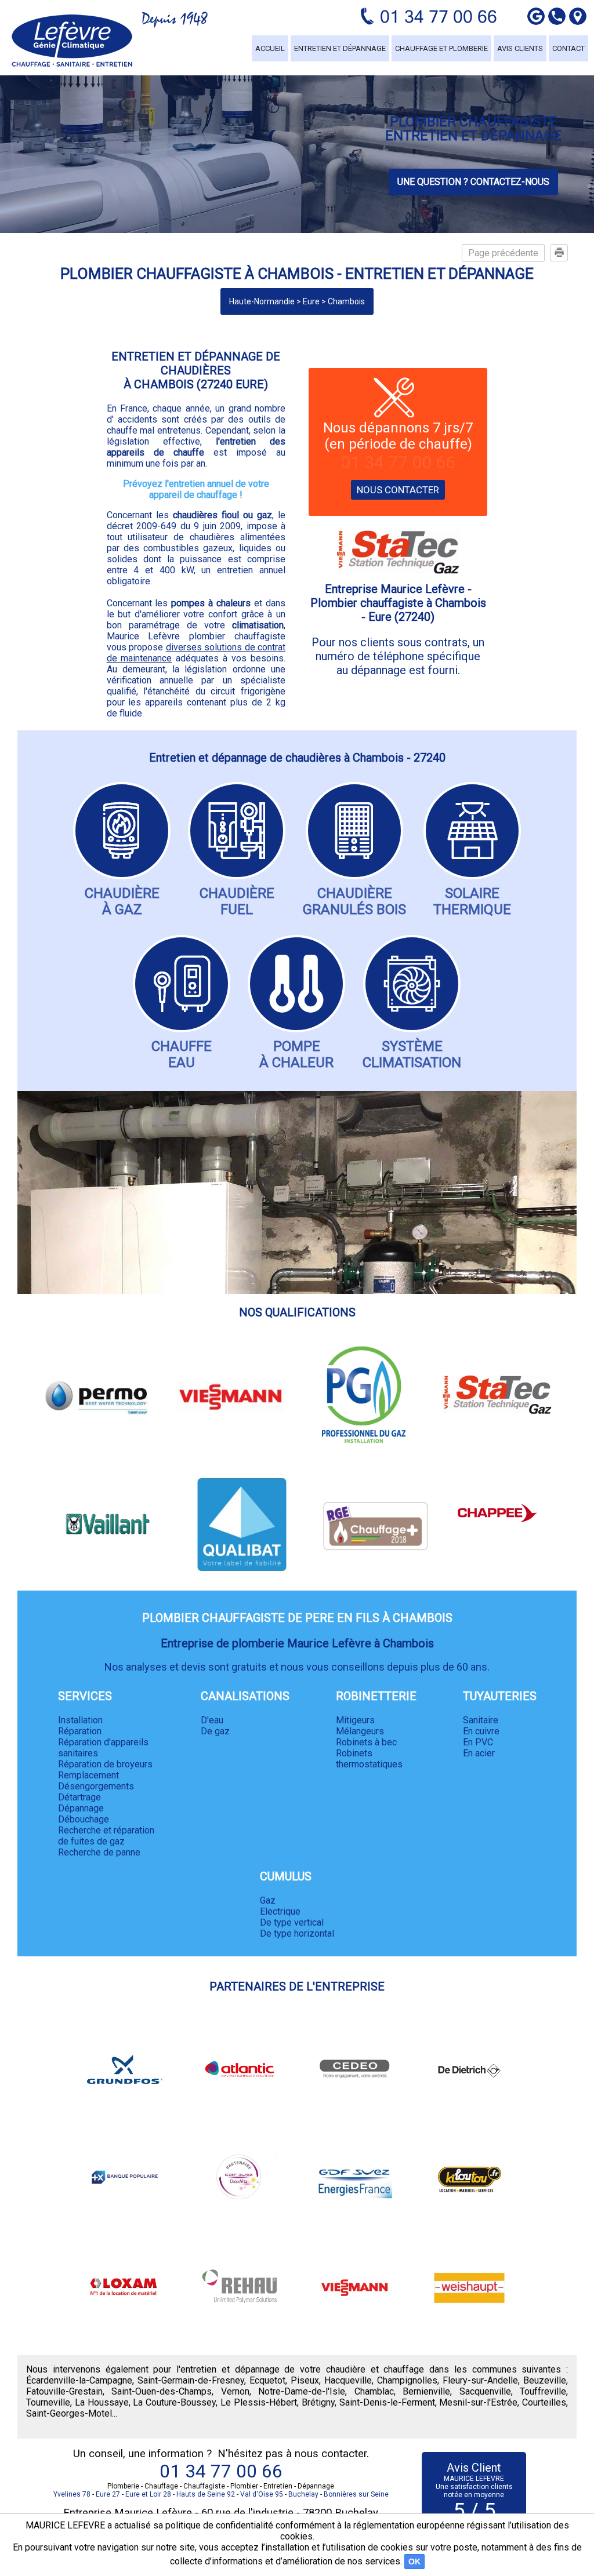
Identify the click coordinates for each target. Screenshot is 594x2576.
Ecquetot (267, 2380)
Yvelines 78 (72, 2494)
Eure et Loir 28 (148, 2494)
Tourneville (48, 2402)
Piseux (305, 2380)
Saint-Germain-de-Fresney (191, 2380)
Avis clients (520, 48)
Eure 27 (108, 2494)
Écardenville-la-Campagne (79, 2380)
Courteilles (544, 2402)
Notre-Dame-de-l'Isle (302, 2391)
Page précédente (503, 253)
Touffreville (543, 2391)
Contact (568, 48)
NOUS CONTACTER (398, 490)
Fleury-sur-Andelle (480, 2380)
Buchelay (303, 2494)
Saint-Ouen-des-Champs (162, 2391)
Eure (311, 301)
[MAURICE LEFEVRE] (72, 41)
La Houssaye (102, 2402)
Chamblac (374, 2391)
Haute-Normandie (262, 301)
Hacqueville (348, 2380)
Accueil (270, 48)
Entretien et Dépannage (340, 48)
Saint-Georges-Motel (69, 2413)
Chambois (346, 301)
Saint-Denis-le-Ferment (387, 2402)
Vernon (235, 2391)
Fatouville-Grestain (64, 2391)
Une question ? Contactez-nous (473, 182)
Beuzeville (545, 2380)
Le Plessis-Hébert (259, 2402)
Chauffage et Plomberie (441, 48)
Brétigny (318, 2402)
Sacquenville (485, 2391)
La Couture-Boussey (174, 2402)
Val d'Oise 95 (262, 2494)
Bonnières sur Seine (356, 2494)
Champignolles (407, 2380)
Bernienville (426, 2391)
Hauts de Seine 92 (206, 2494)
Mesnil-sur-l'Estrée (478, 2402)
